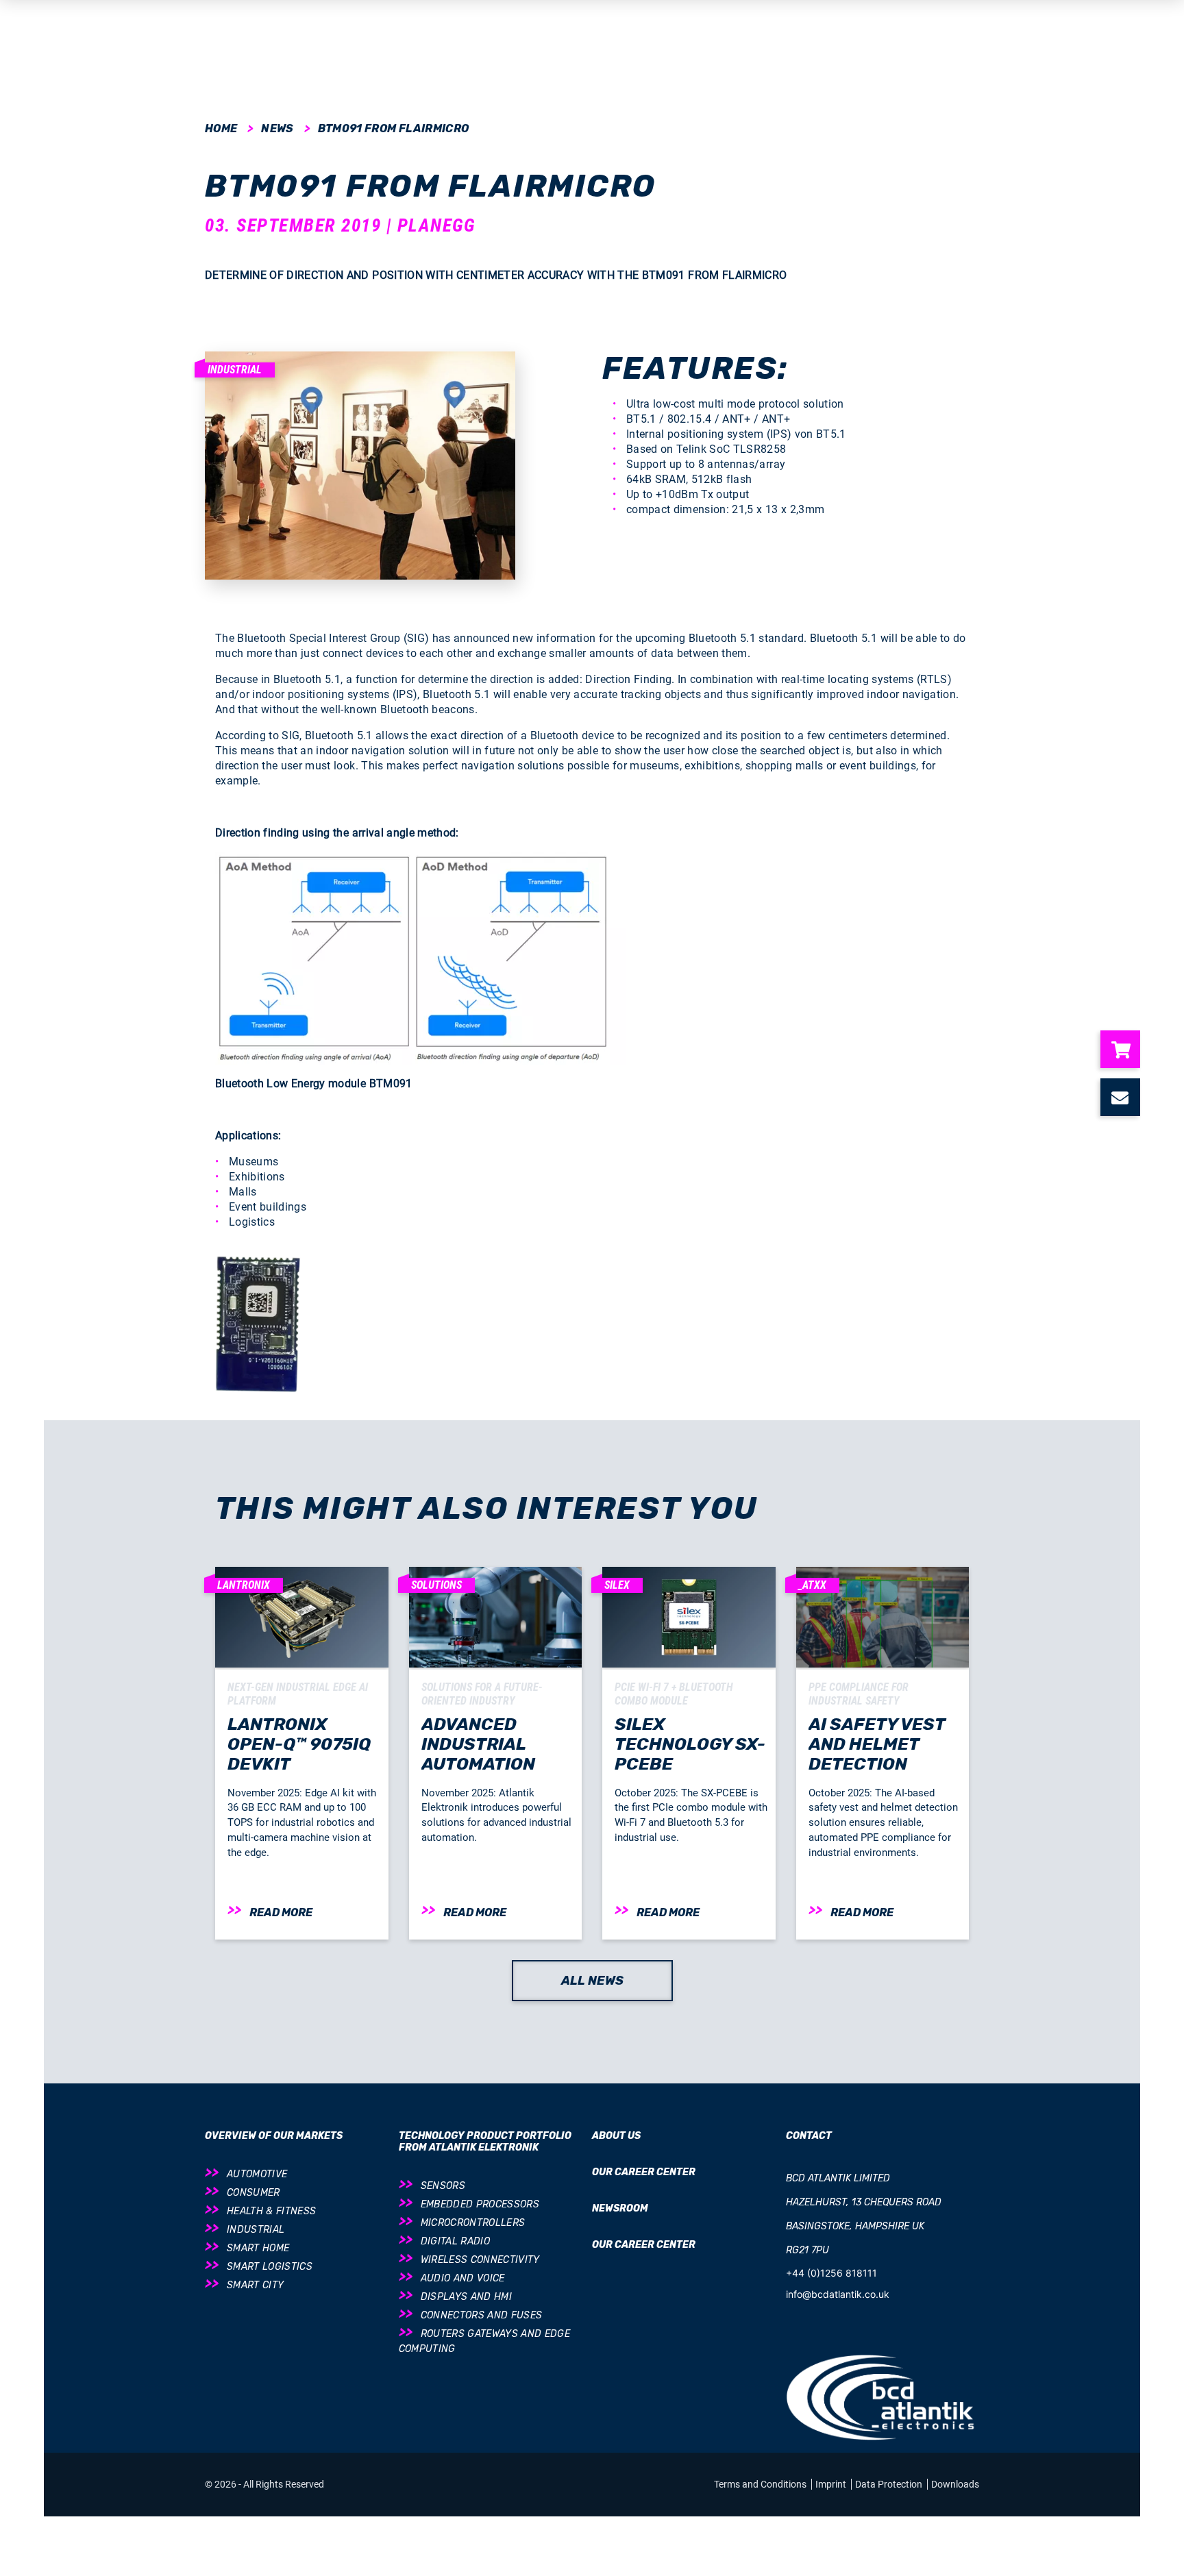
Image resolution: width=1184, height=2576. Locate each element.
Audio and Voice (463, 2278)
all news (592, 1981)
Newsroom (620, 2208)
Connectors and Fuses (482, 2315)
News (277, 128)
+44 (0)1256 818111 (831, 2273)
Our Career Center (644, 2172)
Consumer (254, 2193)
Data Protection (890, 2484)
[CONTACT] (1126, 1097)
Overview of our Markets (274, 2136)
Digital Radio (455, 2241)
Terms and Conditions (761, 2484)
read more (281, 1912)
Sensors (443, 2186)
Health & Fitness (271, 2211)
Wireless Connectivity (480, 2260)
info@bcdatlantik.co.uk (838, 2294)
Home (221, 128)
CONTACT (809, 2136)
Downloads (955, 2484)
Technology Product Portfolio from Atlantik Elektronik (485, 2142)
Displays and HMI (466, 2297)
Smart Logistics (270, 2267)
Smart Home (258, 2248)
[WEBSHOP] (1126, 1049)
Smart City (255, 2285)
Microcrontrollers (473, 2223)
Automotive (257, 2174)
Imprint (832, 2484)
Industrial (256, 2230)
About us (616, 2136)
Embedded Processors (480, 2204)
